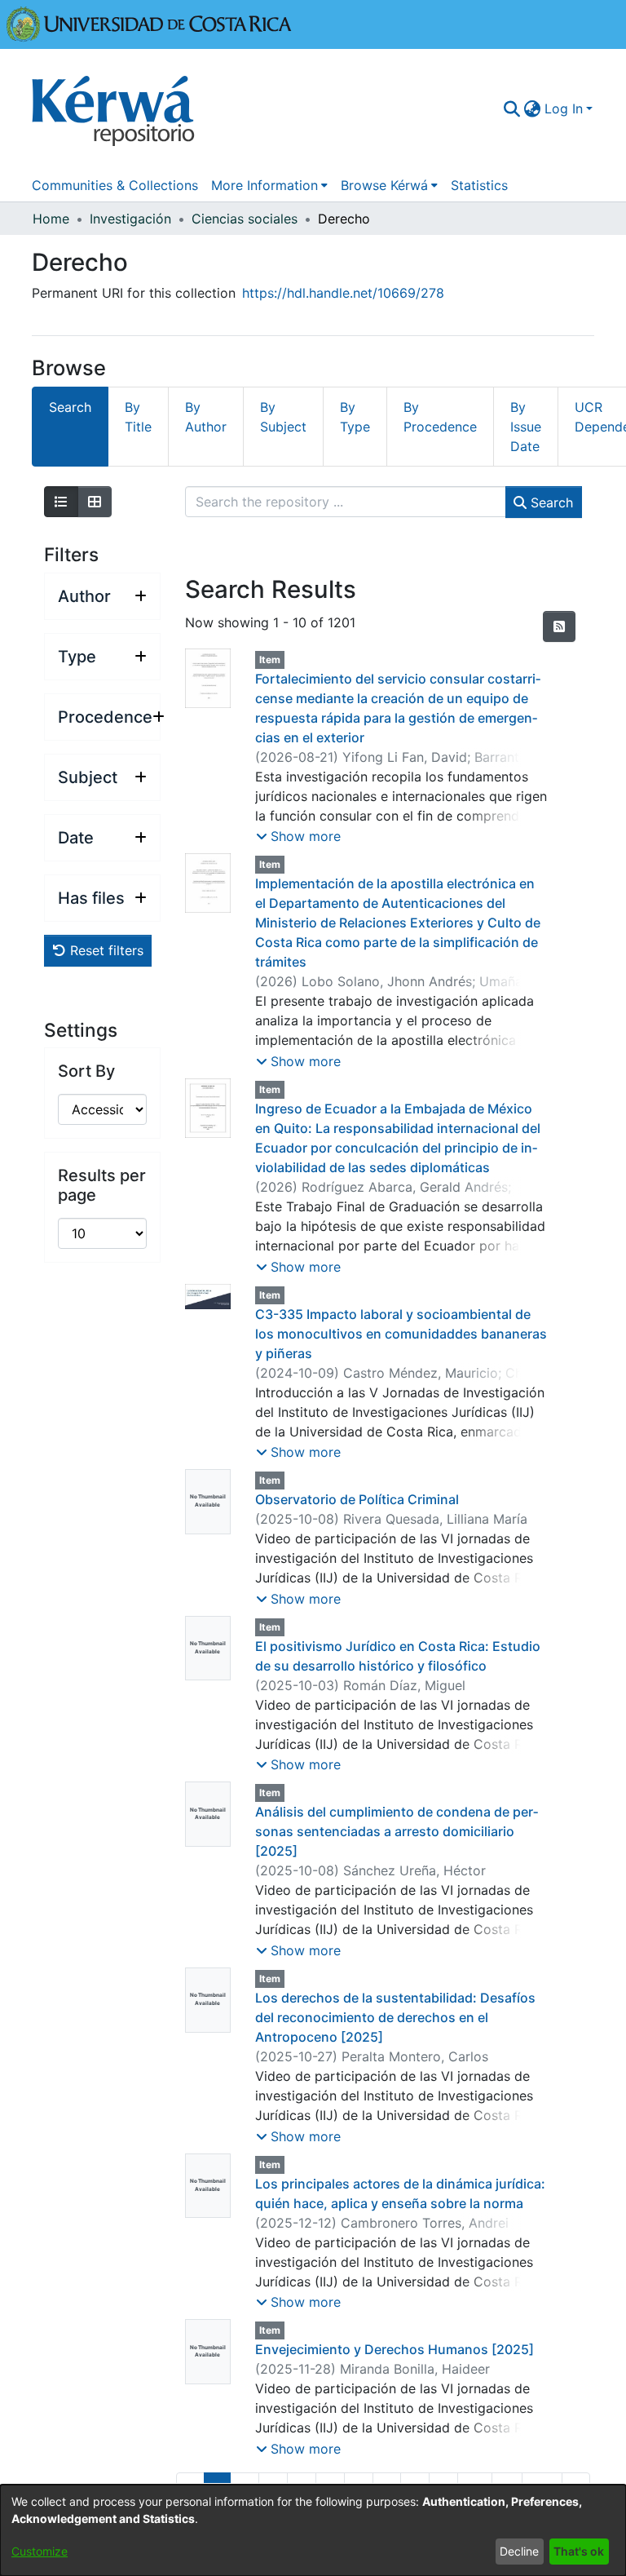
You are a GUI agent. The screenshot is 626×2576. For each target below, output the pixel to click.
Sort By (86, 1071)
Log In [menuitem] (564, 108)
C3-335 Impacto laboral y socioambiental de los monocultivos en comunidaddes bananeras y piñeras (401, 1334)
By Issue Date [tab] (526, 427)
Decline (519, 2551)
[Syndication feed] (559, 626)
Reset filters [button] (105, 950)
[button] (298, 836)
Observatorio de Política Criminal (357, 1499)
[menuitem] (533, 108)
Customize (40, 2551)
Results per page (102, 1185)
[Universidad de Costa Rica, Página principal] (149, 23)
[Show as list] (61, 502)
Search (550, 502)
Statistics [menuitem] (479, 185)
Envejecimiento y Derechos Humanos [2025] (395, 2349)
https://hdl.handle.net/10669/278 (343, 293)
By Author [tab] (206, 417)
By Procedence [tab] (440, 417)
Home (51, 219)
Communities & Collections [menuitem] (115, 185)
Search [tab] (70, 407)
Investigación (130, 219)
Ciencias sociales (245, 219)
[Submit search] (512, 108)
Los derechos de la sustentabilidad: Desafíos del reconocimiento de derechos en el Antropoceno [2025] (395, 2017)
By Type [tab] (355, 417)
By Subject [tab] (283, 417)
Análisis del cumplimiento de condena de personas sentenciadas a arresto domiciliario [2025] (397, 1831)
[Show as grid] (95, 502)
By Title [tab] (138, 417)
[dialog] (313, 2530)
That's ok (579, 2551)
